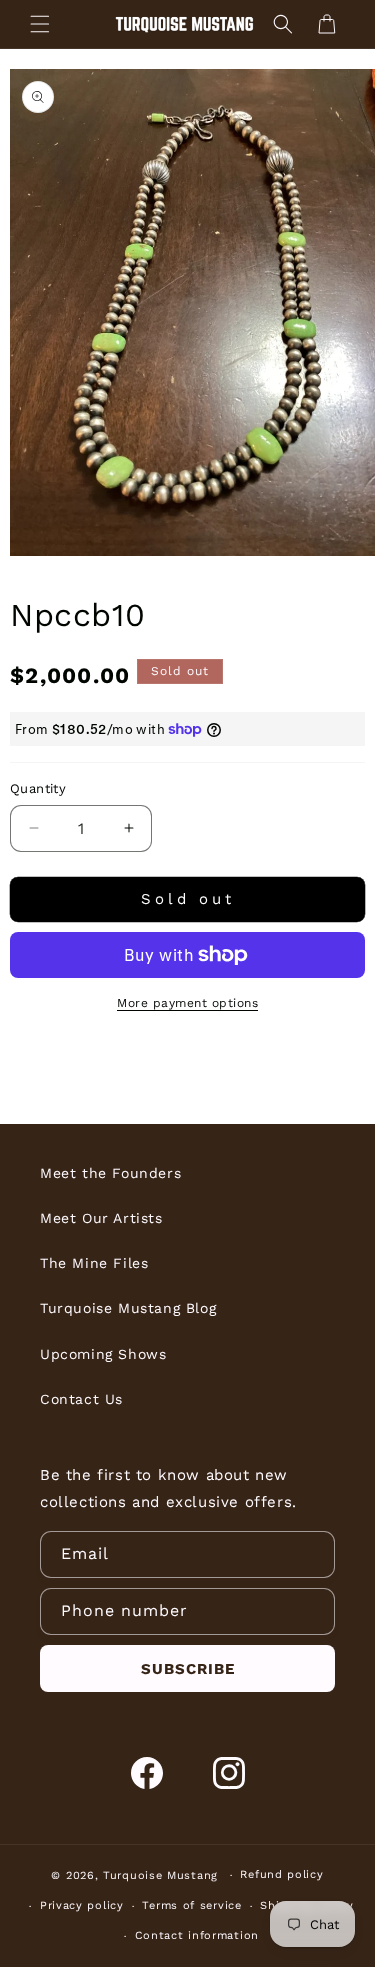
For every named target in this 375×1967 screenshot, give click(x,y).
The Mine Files (94, 1263)
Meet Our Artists (101, 1218)
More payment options (187, 1003)
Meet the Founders (110, 1173)
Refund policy (281, 1874)
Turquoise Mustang (160, 1875)
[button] (40, 24)
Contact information (197, 1935)
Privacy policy (82, 1905)
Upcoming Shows (103, 1354)
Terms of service (191, 1905)
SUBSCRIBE (188, 1669)
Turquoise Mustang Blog (128, 1308)
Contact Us (81, 1399)
